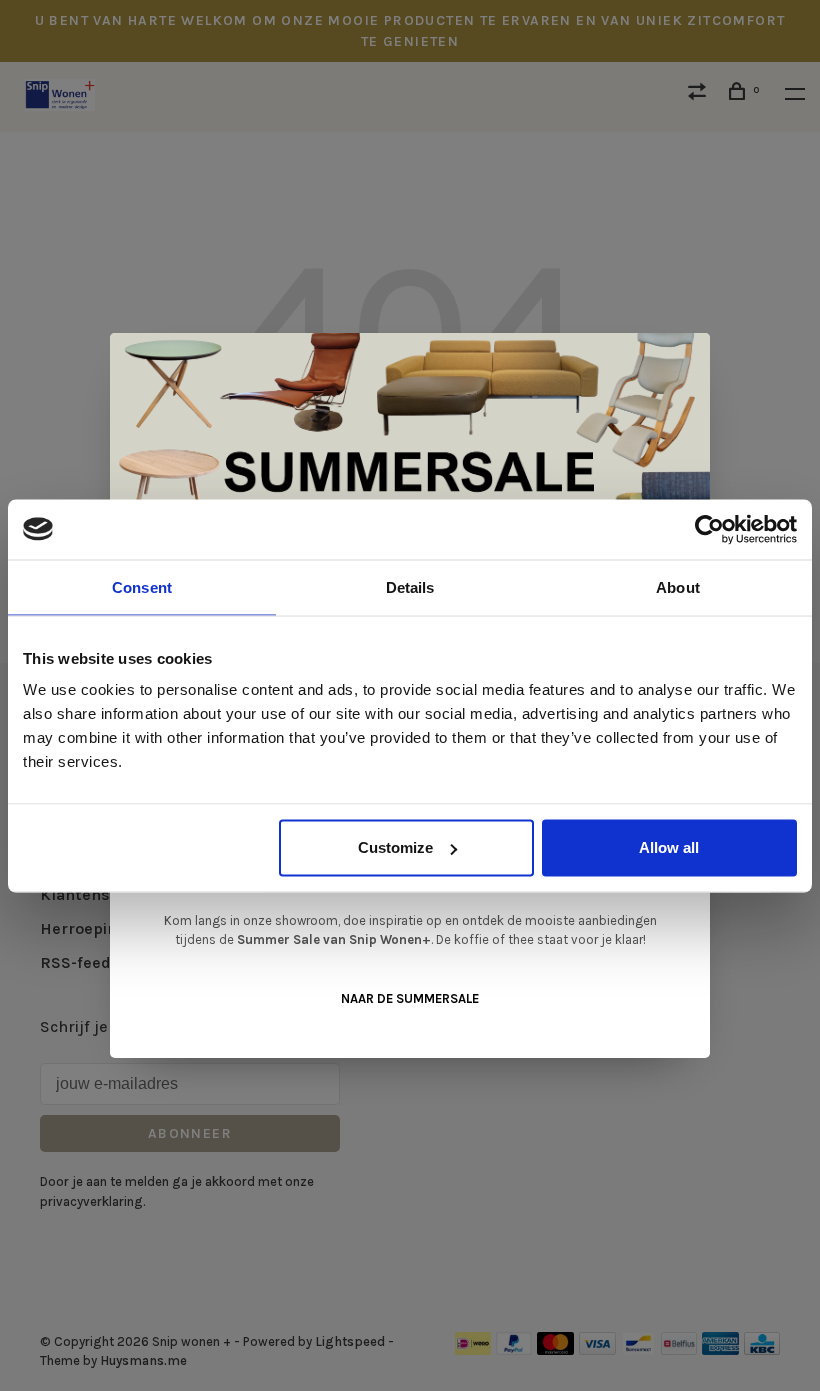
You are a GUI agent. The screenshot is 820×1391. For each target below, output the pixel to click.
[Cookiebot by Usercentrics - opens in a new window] (709, 529)
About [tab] (678, 586)
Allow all (669, 847)
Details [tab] (410, 586)
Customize (395, 847)
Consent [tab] (142, 586)
